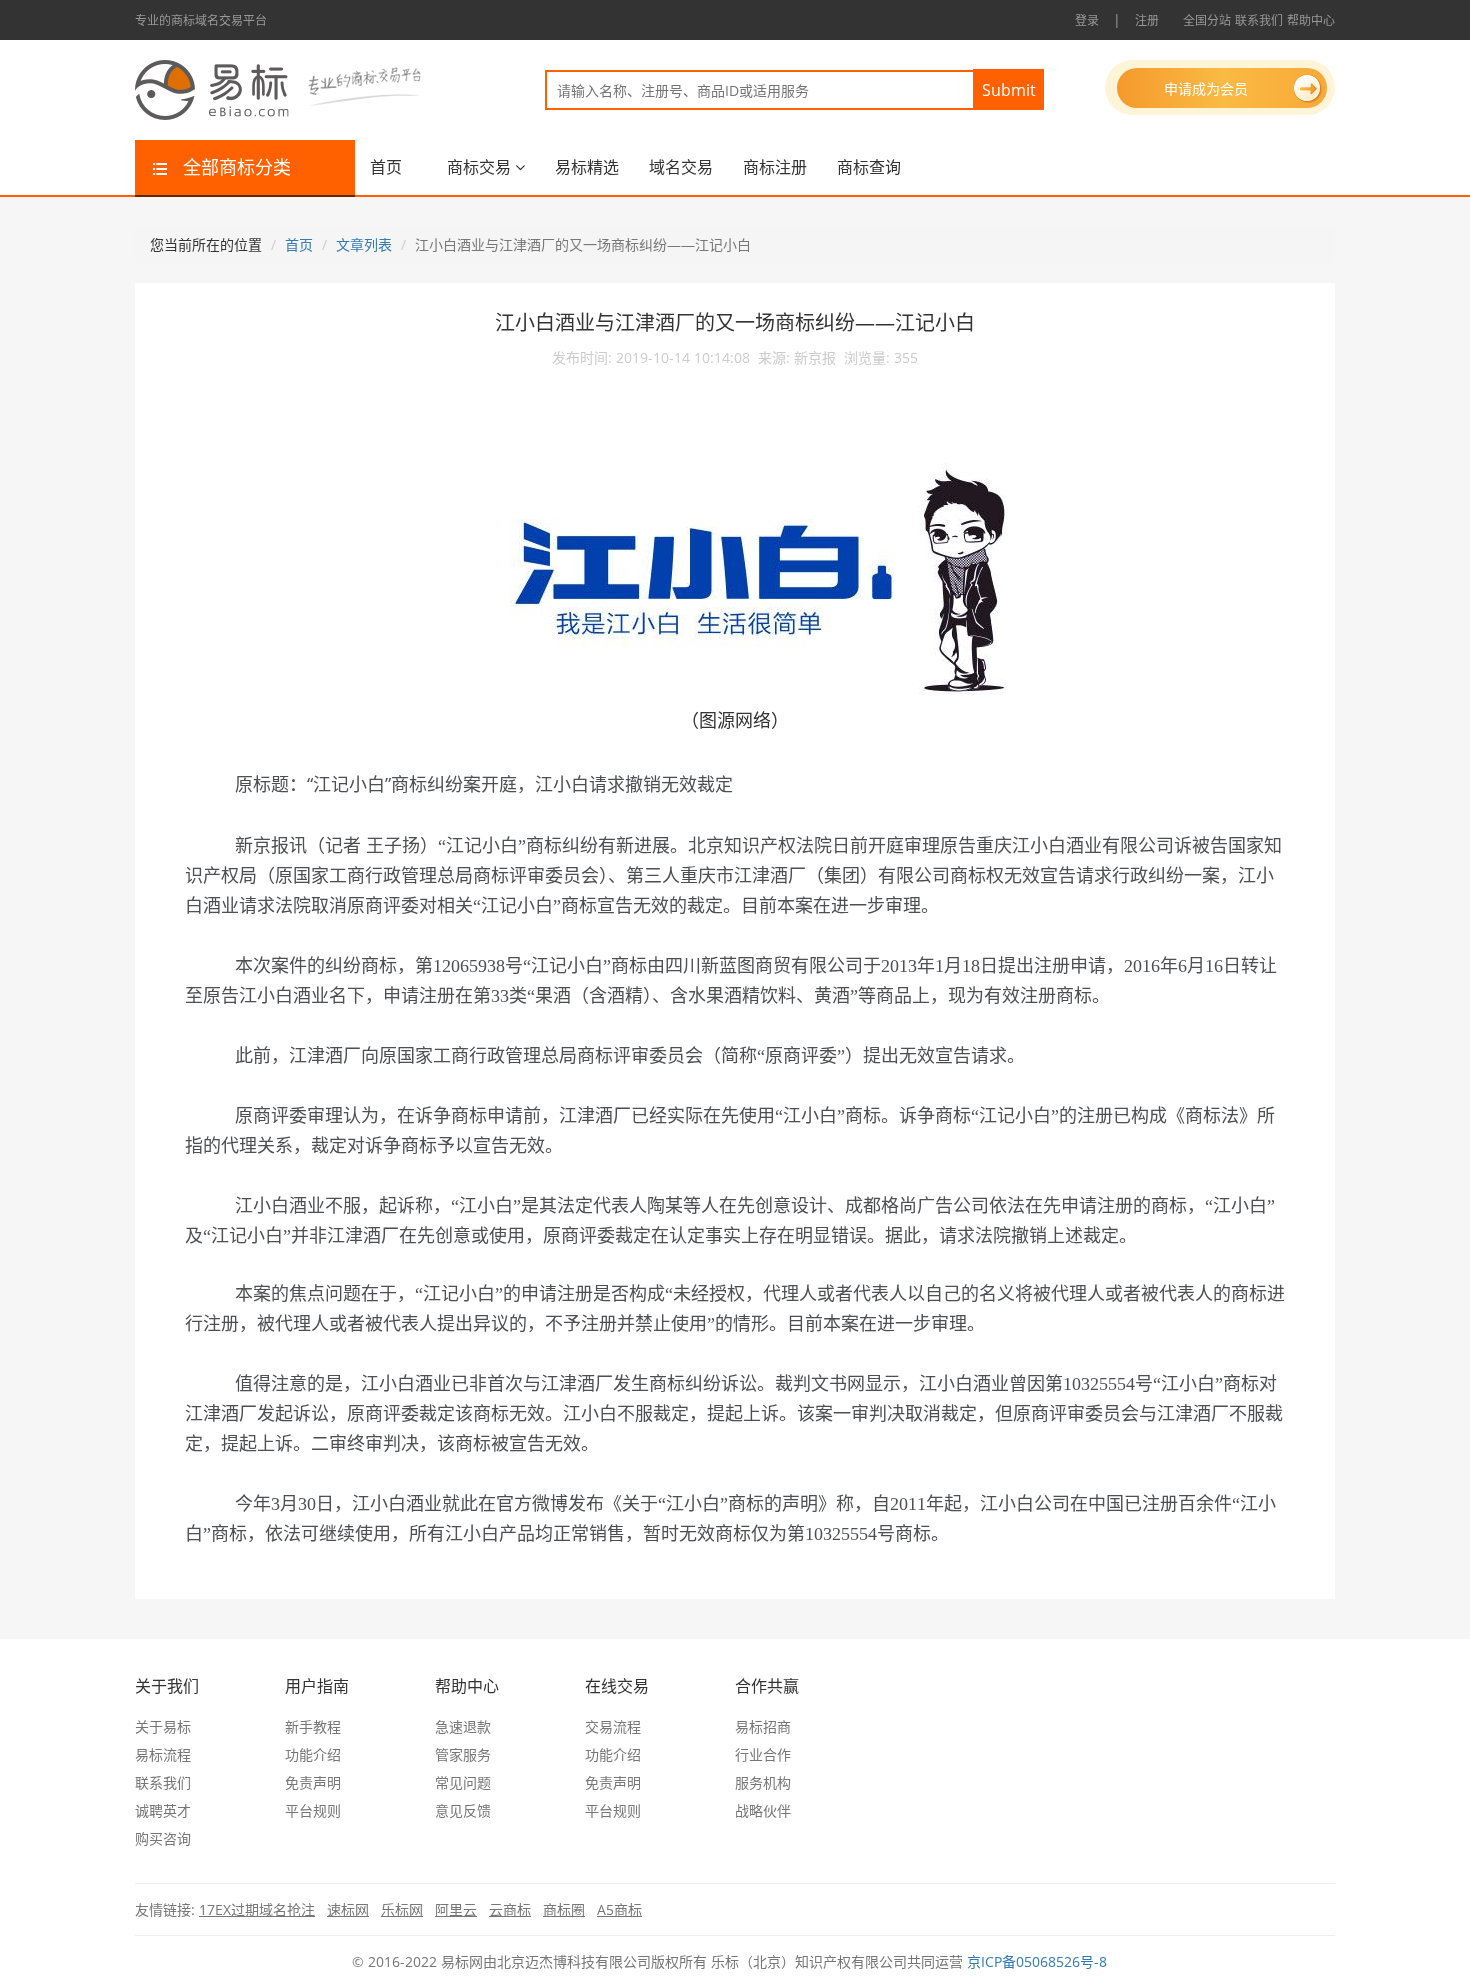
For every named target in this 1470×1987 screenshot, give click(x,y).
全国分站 (1207, 20)
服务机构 (763, 1782)
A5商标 (619, 1909)
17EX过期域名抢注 (257, 1909)
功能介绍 (313, 1754)
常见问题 (463, 1782)
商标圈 (564, 1909)
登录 (1087, 20)
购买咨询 (163, 1838)
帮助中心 (1311, 20)
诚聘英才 (163, 1810)
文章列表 (364, 244)
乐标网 (402, 1909)
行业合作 (763, 1754)
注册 (1147, 20)
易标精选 (587, 167)
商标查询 (869, 167)
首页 (386, 167)
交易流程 (613, 1726)
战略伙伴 (763, 1810)
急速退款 (463, 1726)
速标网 (348, 1909)
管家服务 (463, 1754)
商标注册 (775, 167)
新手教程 (313, 1726)
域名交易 (681, 167)
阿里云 (456, 1909)
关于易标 (163, 1726)
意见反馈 (463, 1810)
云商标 (510, 1909)
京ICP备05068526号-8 (1037, 1961)
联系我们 (1259, 20)
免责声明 (313, 1782)
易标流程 (163, 1754)
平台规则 (313, 1810)
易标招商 (763, 1726)
